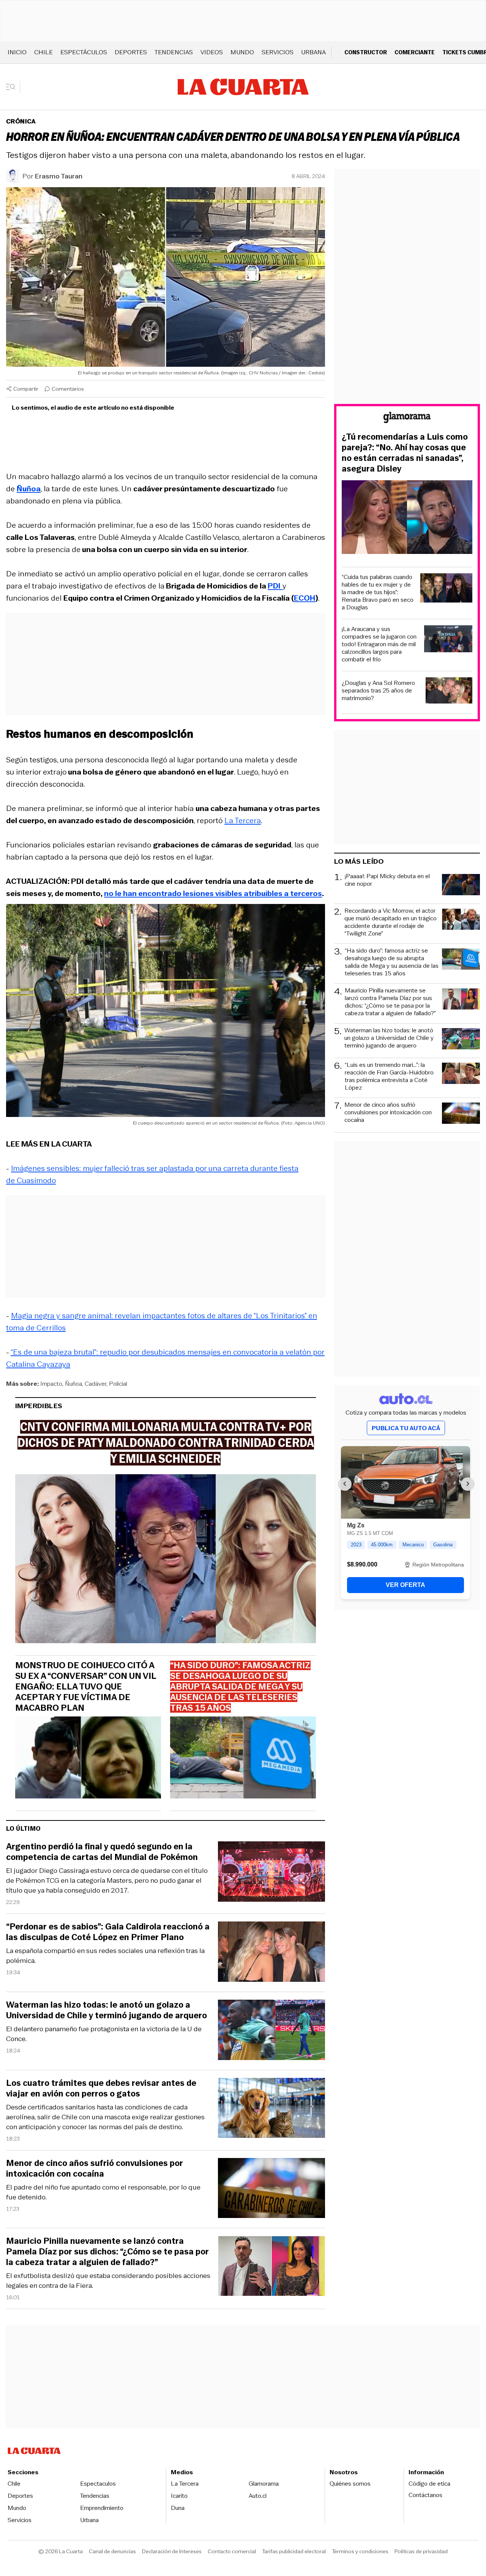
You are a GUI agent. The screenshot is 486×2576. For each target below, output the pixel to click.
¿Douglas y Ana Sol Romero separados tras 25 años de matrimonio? (378, 691)
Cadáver (95, 1384)
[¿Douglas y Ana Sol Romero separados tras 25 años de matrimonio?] (449, 692)
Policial (118, 1384)
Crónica (21, 121)
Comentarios (68, 389)
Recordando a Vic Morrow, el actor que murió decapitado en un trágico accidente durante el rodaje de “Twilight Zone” (391, 922)
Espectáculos (84, 52)
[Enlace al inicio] (407, 419)
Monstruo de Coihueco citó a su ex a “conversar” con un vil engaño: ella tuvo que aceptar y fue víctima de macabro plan (86, 1687)
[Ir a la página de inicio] (243, 87)
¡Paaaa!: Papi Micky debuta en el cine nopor (387, 880)
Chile (43, 52)
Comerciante (415, 52)
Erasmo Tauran (59, 176)
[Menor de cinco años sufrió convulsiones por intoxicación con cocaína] (271, 2189)
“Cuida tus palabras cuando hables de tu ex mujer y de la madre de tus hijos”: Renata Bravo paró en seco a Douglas (378, 592)
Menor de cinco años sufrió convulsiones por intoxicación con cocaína (95, 2169)
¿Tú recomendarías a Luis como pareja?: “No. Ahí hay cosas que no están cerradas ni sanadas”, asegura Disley (405, 453)
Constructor (366, 52)
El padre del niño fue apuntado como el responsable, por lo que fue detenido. (103, 2192)
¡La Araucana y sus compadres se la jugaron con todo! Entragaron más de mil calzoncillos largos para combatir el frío (379, 644)
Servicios (278, 52)
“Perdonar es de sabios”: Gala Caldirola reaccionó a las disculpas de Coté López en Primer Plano (108, 1932)
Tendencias (174, 52)
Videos (212, 52)
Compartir (26, 389)
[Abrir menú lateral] (13, 87)
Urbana (313, 52)
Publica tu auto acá (406, 1428)
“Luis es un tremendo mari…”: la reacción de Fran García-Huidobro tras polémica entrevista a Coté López (389, 1076)
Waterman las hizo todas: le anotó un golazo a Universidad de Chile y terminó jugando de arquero (107, 2010)
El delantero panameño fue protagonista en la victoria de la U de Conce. (104, 2034)
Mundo (242, 52)
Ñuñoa (73, 1384)
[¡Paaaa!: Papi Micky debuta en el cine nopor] (461, 886)
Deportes (131, 52)
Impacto (51, 1384)
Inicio (17, 52)
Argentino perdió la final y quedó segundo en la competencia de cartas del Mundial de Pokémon (102, 1852)
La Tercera (243, 820)
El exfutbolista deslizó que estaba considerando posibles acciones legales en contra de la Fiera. (108, 2281)
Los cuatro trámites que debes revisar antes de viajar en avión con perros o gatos (101, 2089)
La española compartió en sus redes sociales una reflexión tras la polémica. (105, 1956)
